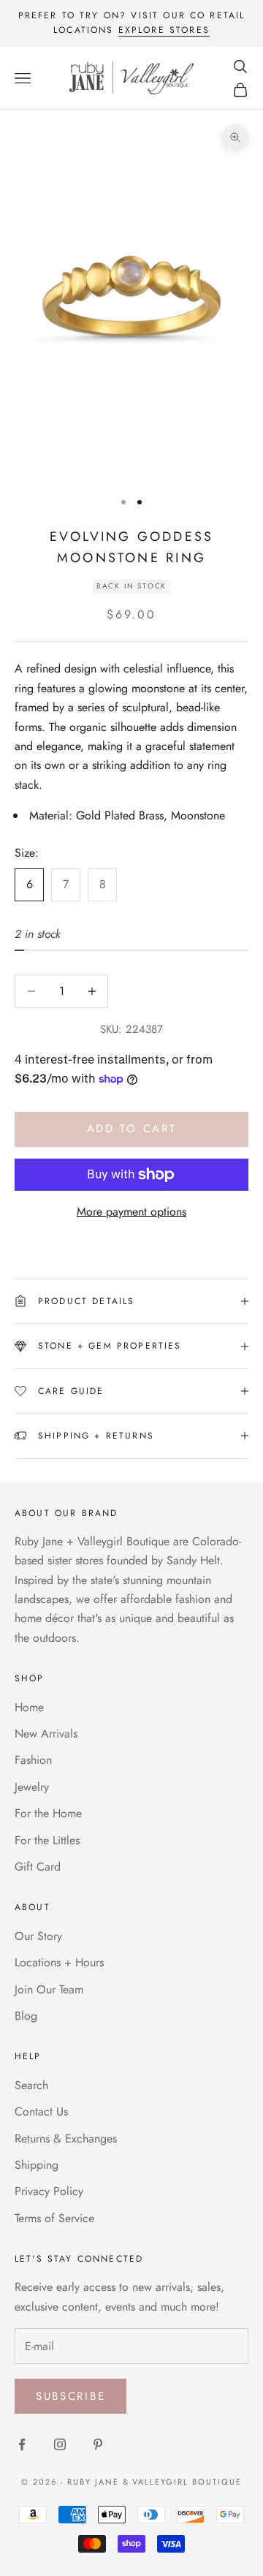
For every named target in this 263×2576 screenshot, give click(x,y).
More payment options (131, 1212)
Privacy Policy (49, 2191)
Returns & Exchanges (66, 2139)
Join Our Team (49, 1989)
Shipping (37, 2165)
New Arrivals (46, 1734)
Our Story (38, 1936)
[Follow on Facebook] (22, 2444)
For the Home (48, 1813)
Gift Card (38, 1867)
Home (29, 1707)
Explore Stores (164, 30)
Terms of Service (54, 2218)
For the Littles (47, 1840)
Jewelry (32, 1787)
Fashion (33, 1760)
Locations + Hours (59, 1962)
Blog (26, 2016)
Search (31, 2085)
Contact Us (41, 2111)
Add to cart (132, 1129)
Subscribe (70, 2396)
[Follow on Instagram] (60, 2444)
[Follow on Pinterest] (98, 2444)
